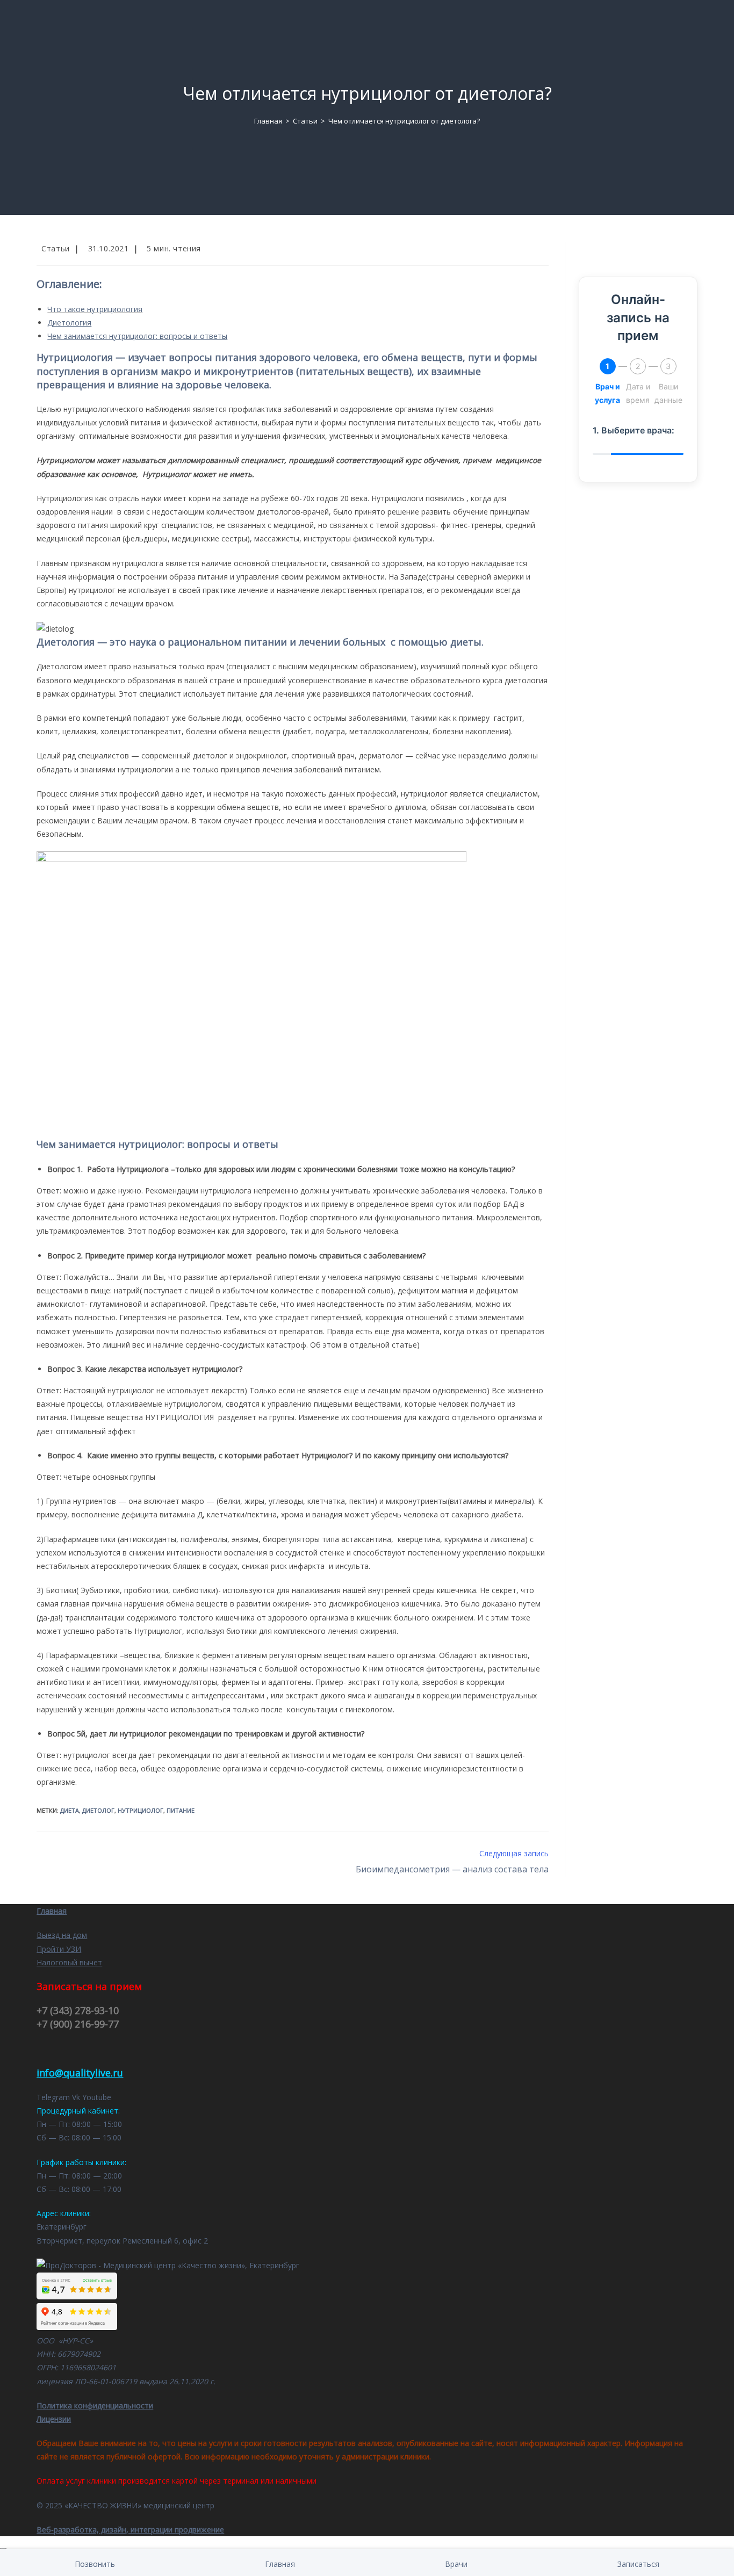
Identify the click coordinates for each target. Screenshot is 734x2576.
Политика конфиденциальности (95, 2405)
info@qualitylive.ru (80, 2073)
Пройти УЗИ (59, 1949)
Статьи (56, 248)
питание (181, 1810)
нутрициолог (141, 1810)
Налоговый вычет (69, 1962)
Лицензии (54, 2419)
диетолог (98, 1810)
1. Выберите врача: (634, 430)
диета (70, 1810)
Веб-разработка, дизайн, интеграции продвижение (130, 2530)
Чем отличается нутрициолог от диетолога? (404, 121)
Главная (52, 1911)
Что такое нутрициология (95, 309)
